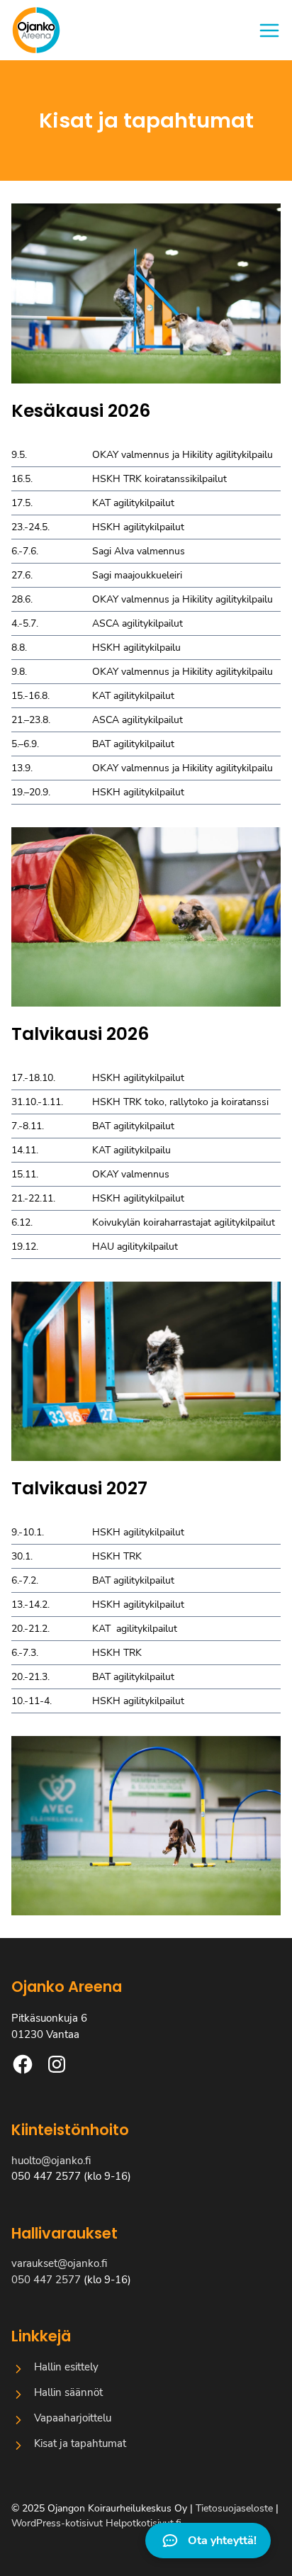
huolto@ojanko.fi (51, 2161)
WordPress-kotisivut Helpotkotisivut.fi (96, 2523)
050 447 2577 (46, 2280)
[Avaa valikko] (269, 30)
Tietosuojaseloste (234, 2508)
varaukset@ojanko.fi (59, 2263)
